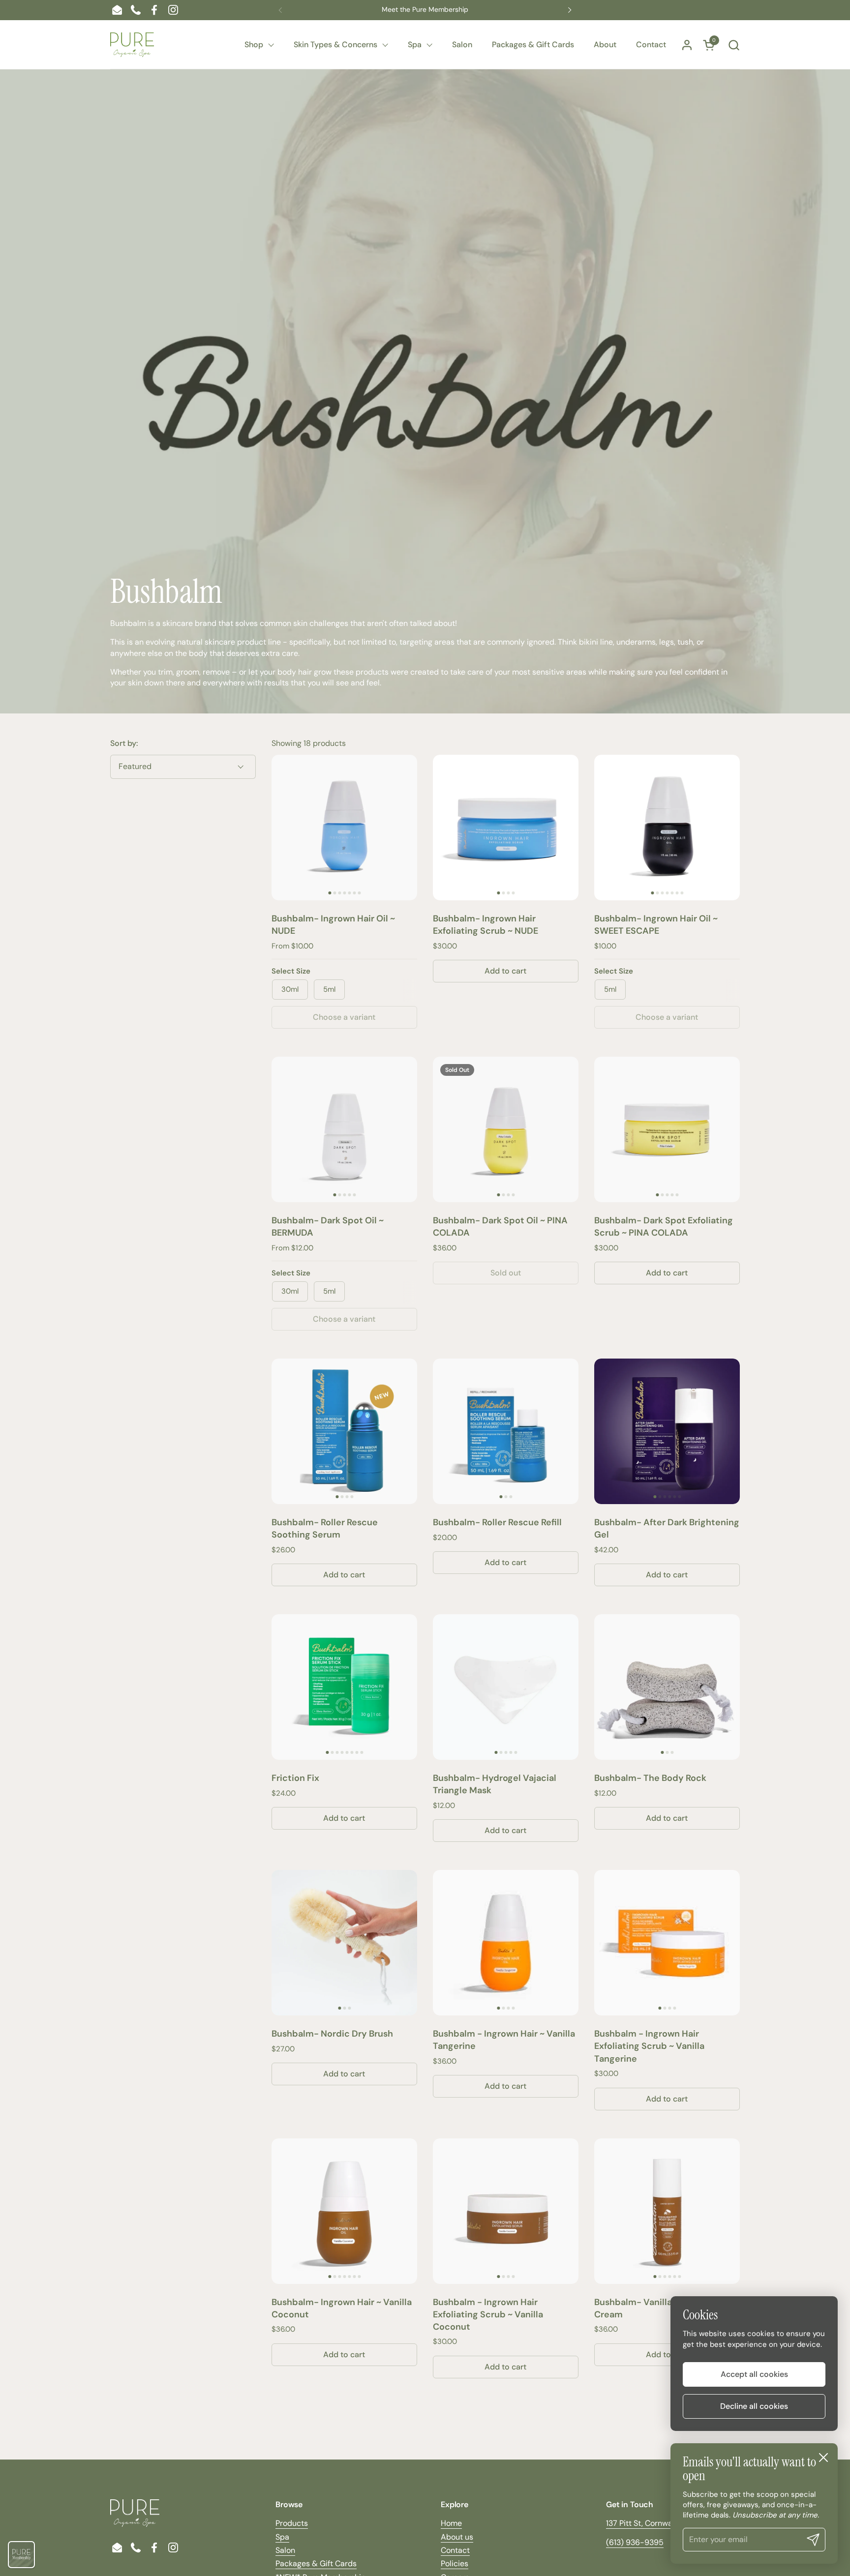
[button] (734, 45)
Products (292, 2523)
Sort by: (124, 743)
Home (451, 2523)
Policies (455, 2563)
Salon (285, 2550)
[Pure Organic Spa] (132, 45)
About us (457, 2537)
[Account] (687, 45)
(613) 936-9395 (635, 2542)
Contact (455, 2550)
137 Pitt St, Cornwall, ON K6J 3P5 (664, 2523)
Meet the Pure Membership (425, 10)
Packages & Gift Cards (316, 2563)
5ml (329, 989)
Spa (282, 2537)
